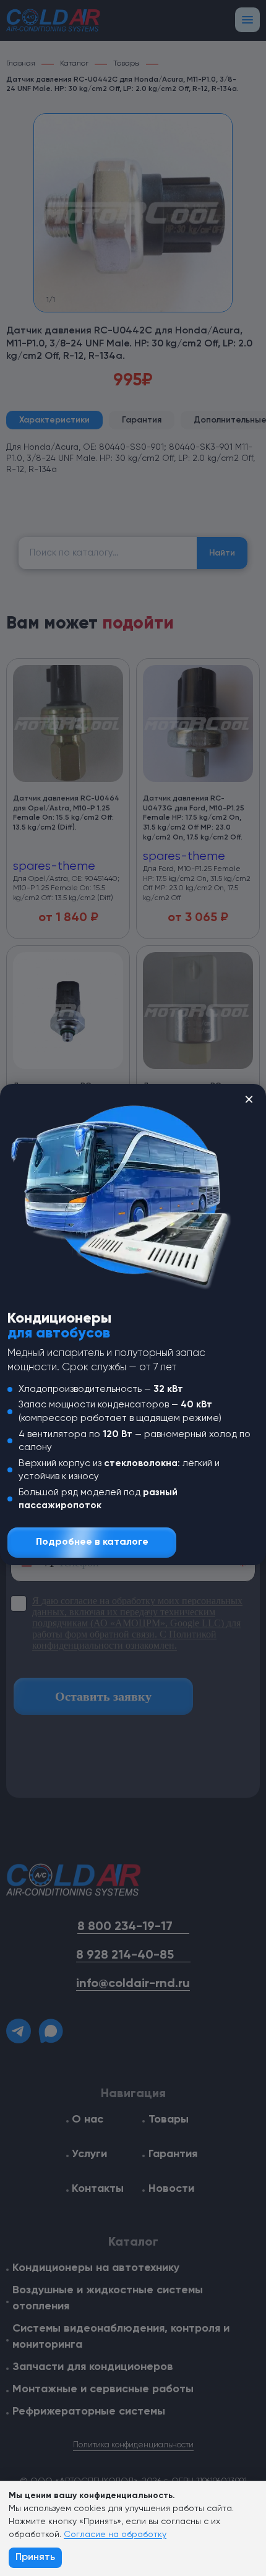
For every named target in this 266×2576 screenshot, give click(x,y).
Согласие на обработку (115, 2535)
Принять (35, 2557)
